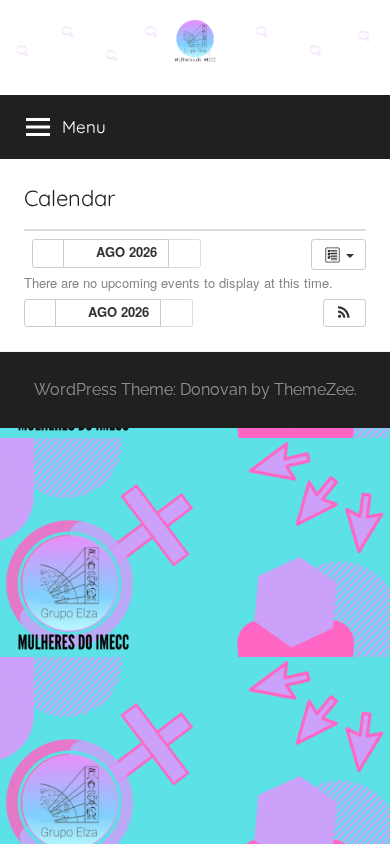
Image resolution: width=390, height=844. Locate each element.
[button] (344, 313)
